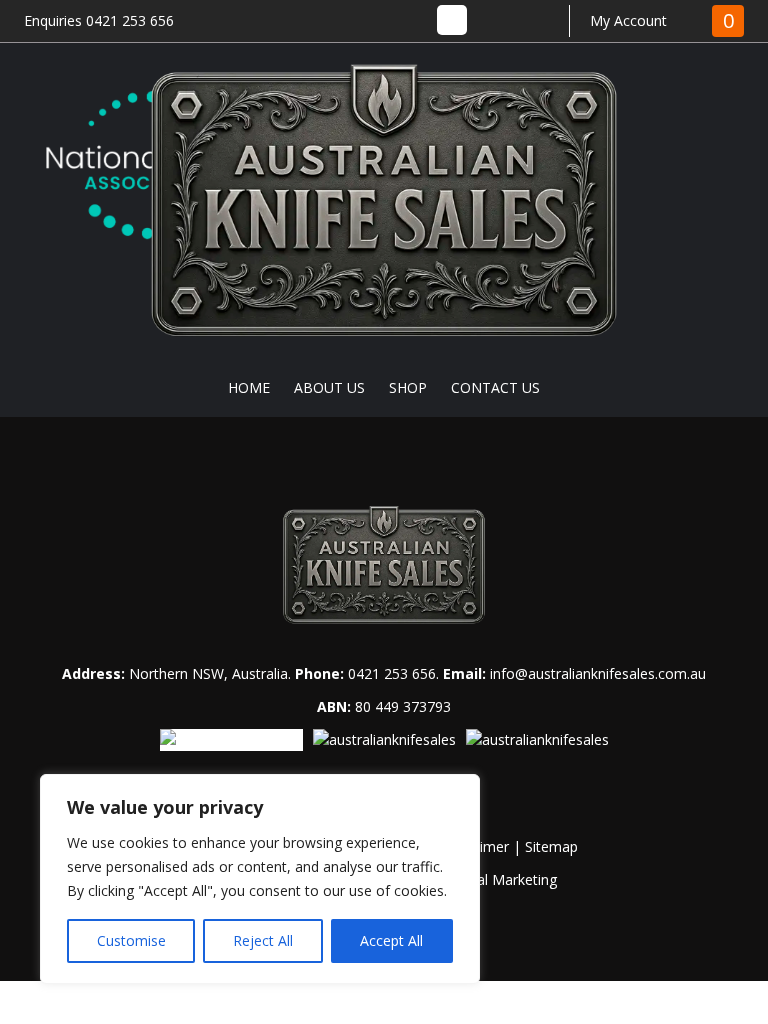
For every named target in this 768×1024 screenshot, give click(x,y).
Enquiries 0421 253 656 (99, 20)
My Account (628, 20)
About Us (329, 387)
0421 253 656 (392, 673)
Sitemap (551, 846)
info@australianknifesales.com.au (598, 673)
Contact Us (495, 387)
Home (249, 387)
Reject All (263, 940)
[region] (260, 879)
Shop (408, 387)
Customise (131, 940)
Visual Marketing (504, 879)
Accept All (391, 940)
